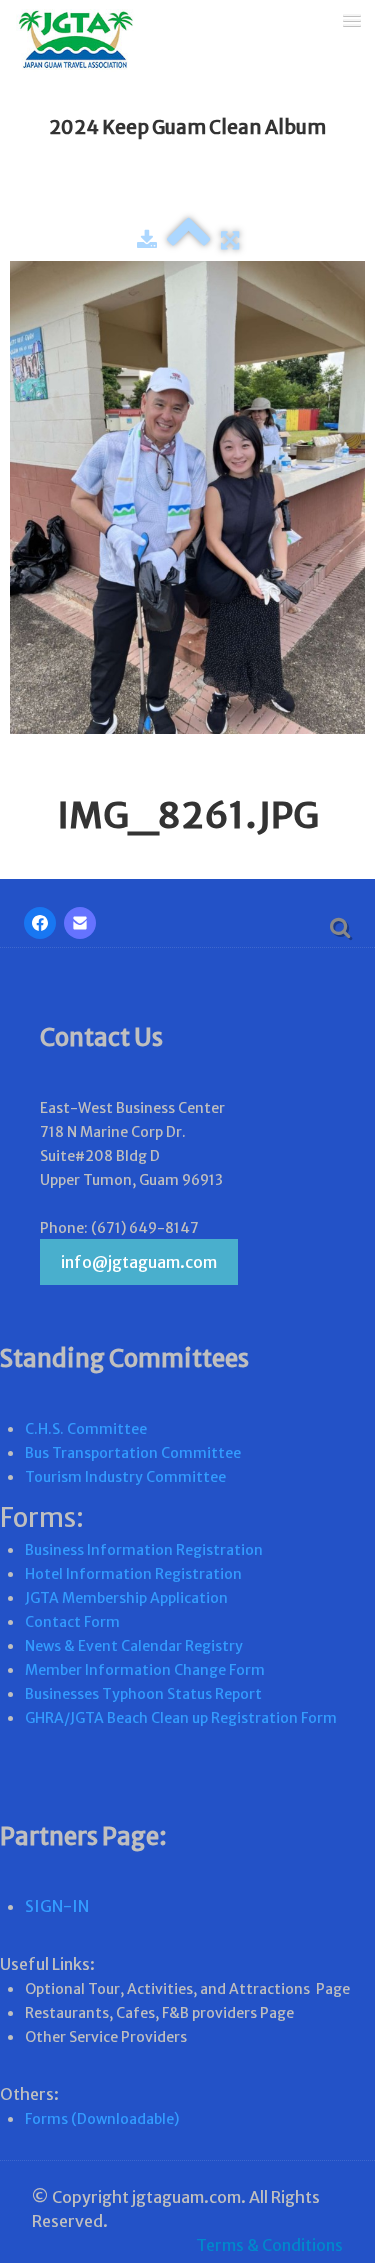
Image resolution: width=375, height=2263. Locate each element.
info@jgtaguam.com (139, 1262)
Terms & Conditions (269, 2245)
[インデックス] (189, 240)
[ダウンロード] (147, 240)
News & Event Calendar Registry (134, 1646)
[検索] (338, 926)
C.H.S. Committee (86, 1429)
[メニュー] (352, 19)
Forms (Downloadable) (102, 2119)
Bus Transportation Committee (133, 1453)
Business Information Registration (144, 1550)
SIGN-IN (57, 1906)
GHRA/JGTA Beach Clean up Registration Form (181, 1718)
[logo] (68, 42)
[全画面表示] (230, 240)
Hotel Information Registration (133, 1574)
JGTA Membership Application (126, 1598)
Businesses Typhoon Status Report (143, 1694)
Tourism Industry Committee (125, 1477)
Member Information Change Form (145, 1670)
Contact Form (72, 1622)
